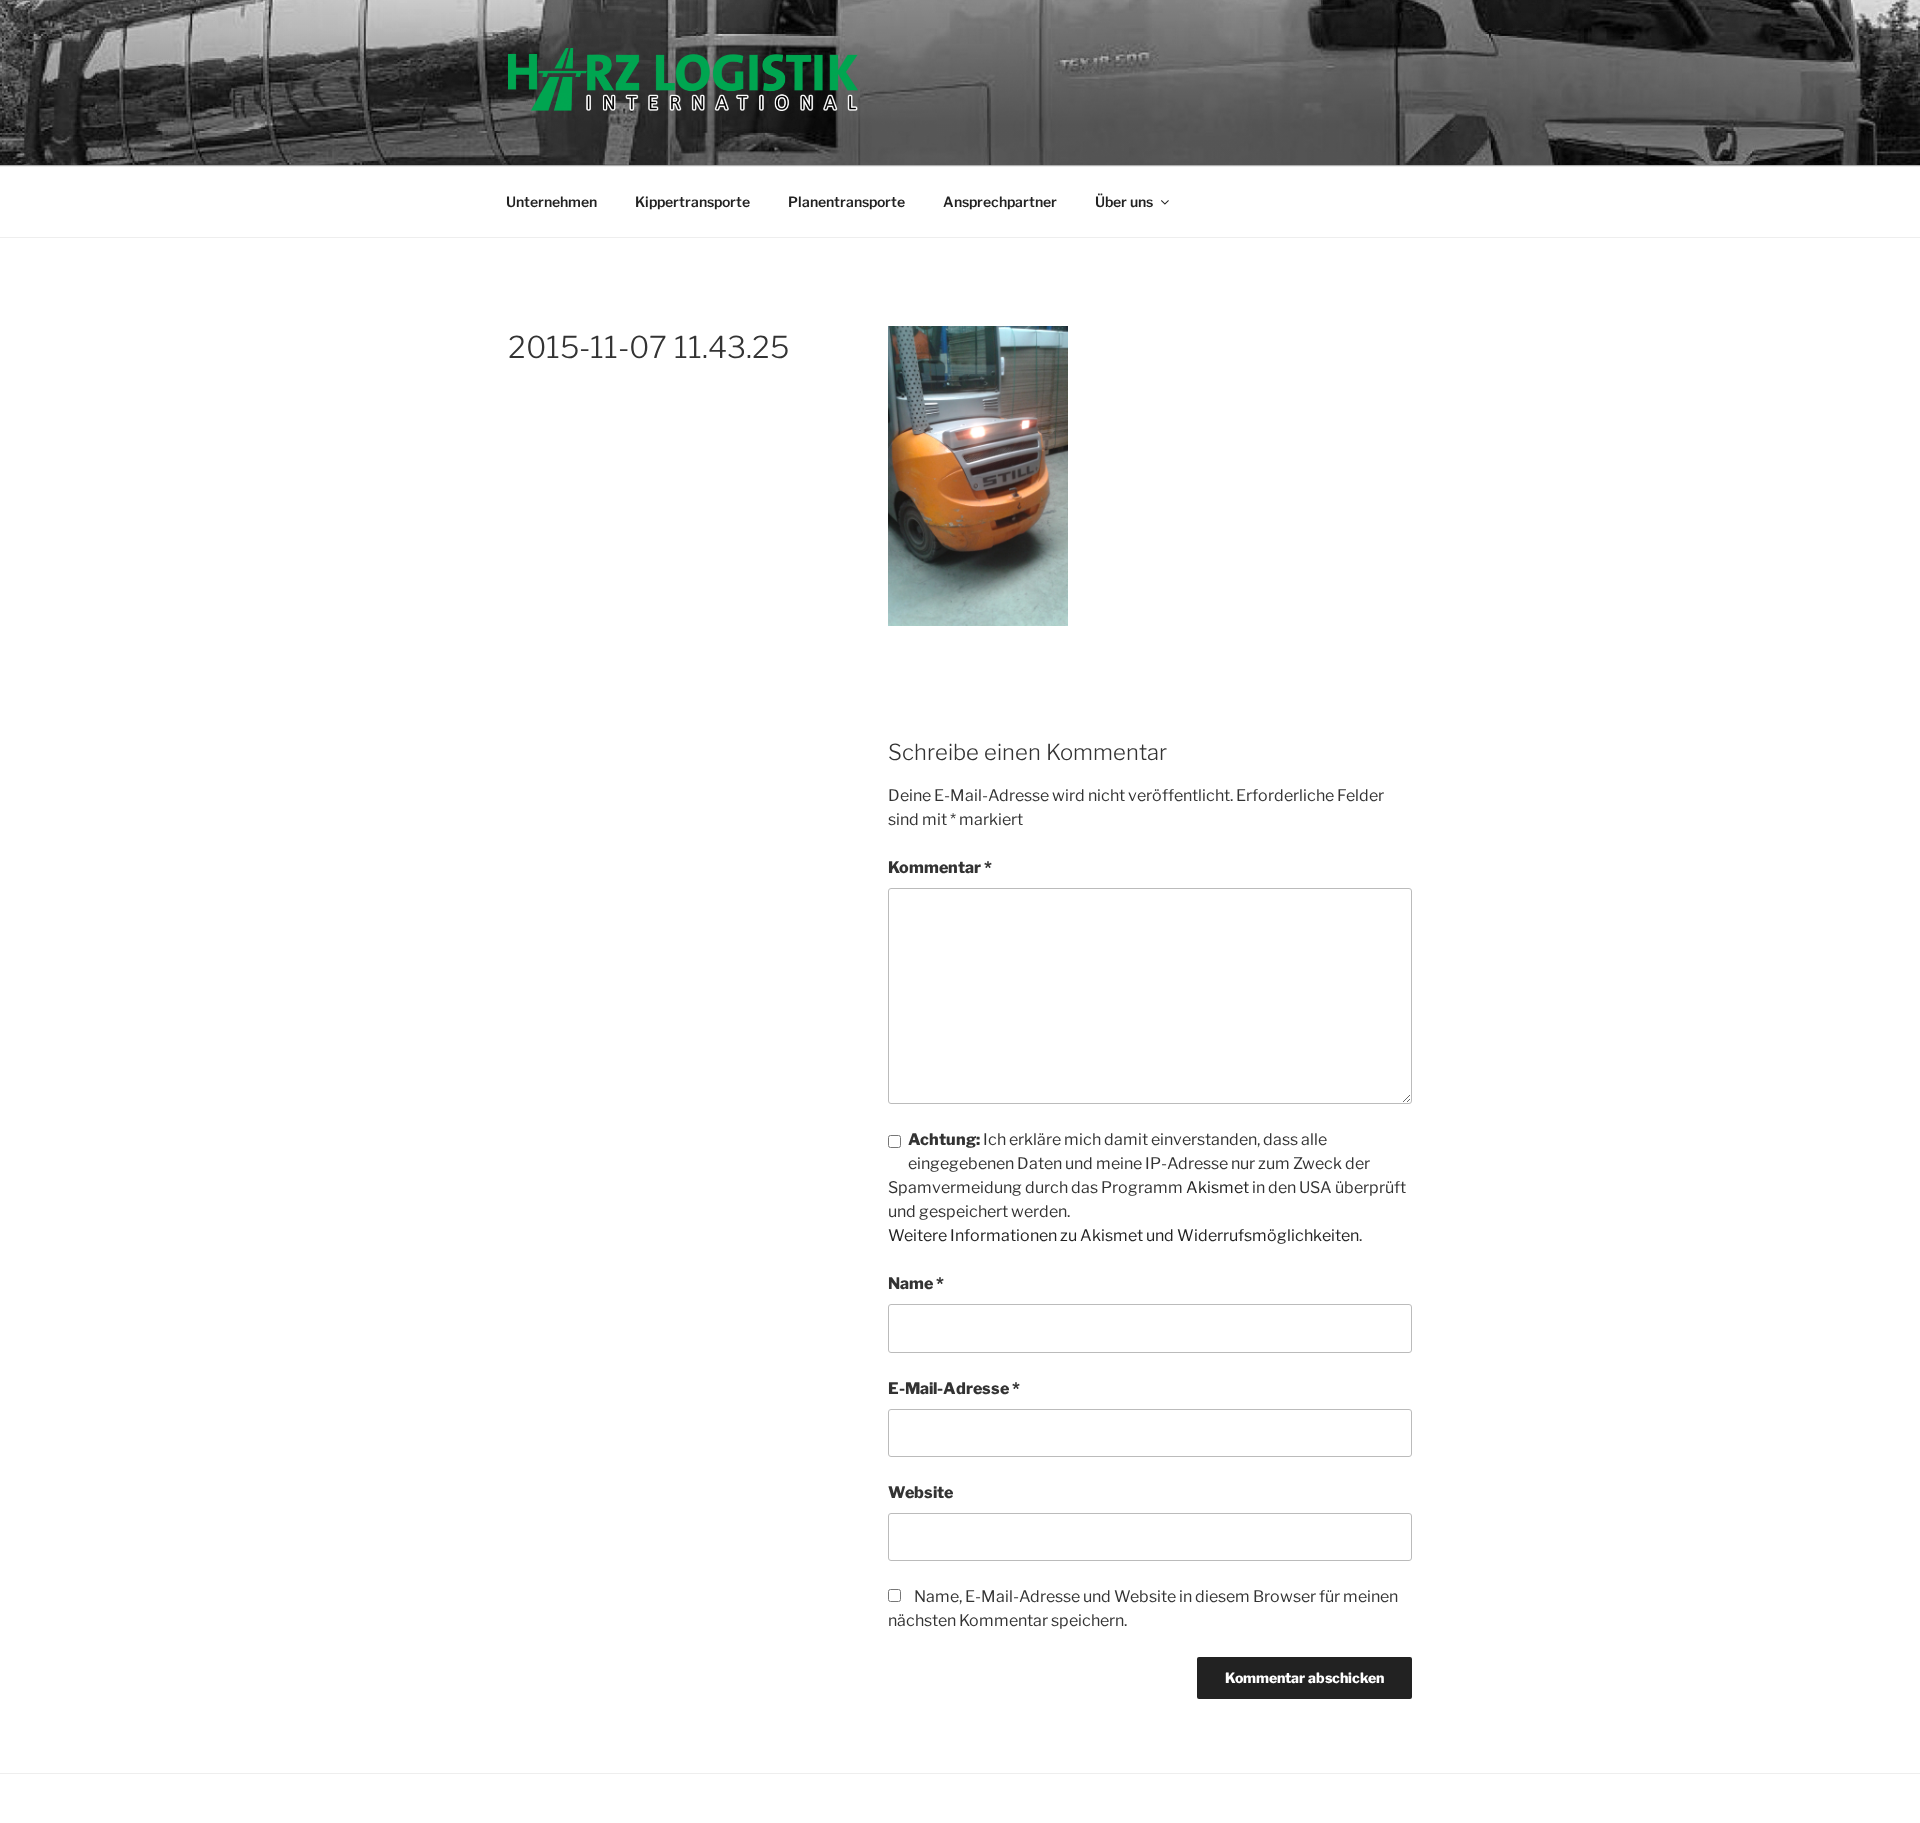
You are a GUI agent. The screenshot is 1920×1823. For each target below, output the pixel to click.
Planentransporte (846, 201)
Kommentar (940, 867)
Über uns (1124, 201)
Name (916, 1283)
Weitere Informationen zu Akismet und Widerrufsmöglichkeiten (1123, 1235)
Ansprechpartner (1000, 201)
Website (920, 1492)
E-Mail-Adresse (954, 1388)
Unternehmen (551, 201)
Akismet (1217, 1187)
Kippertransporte (692, 201)
